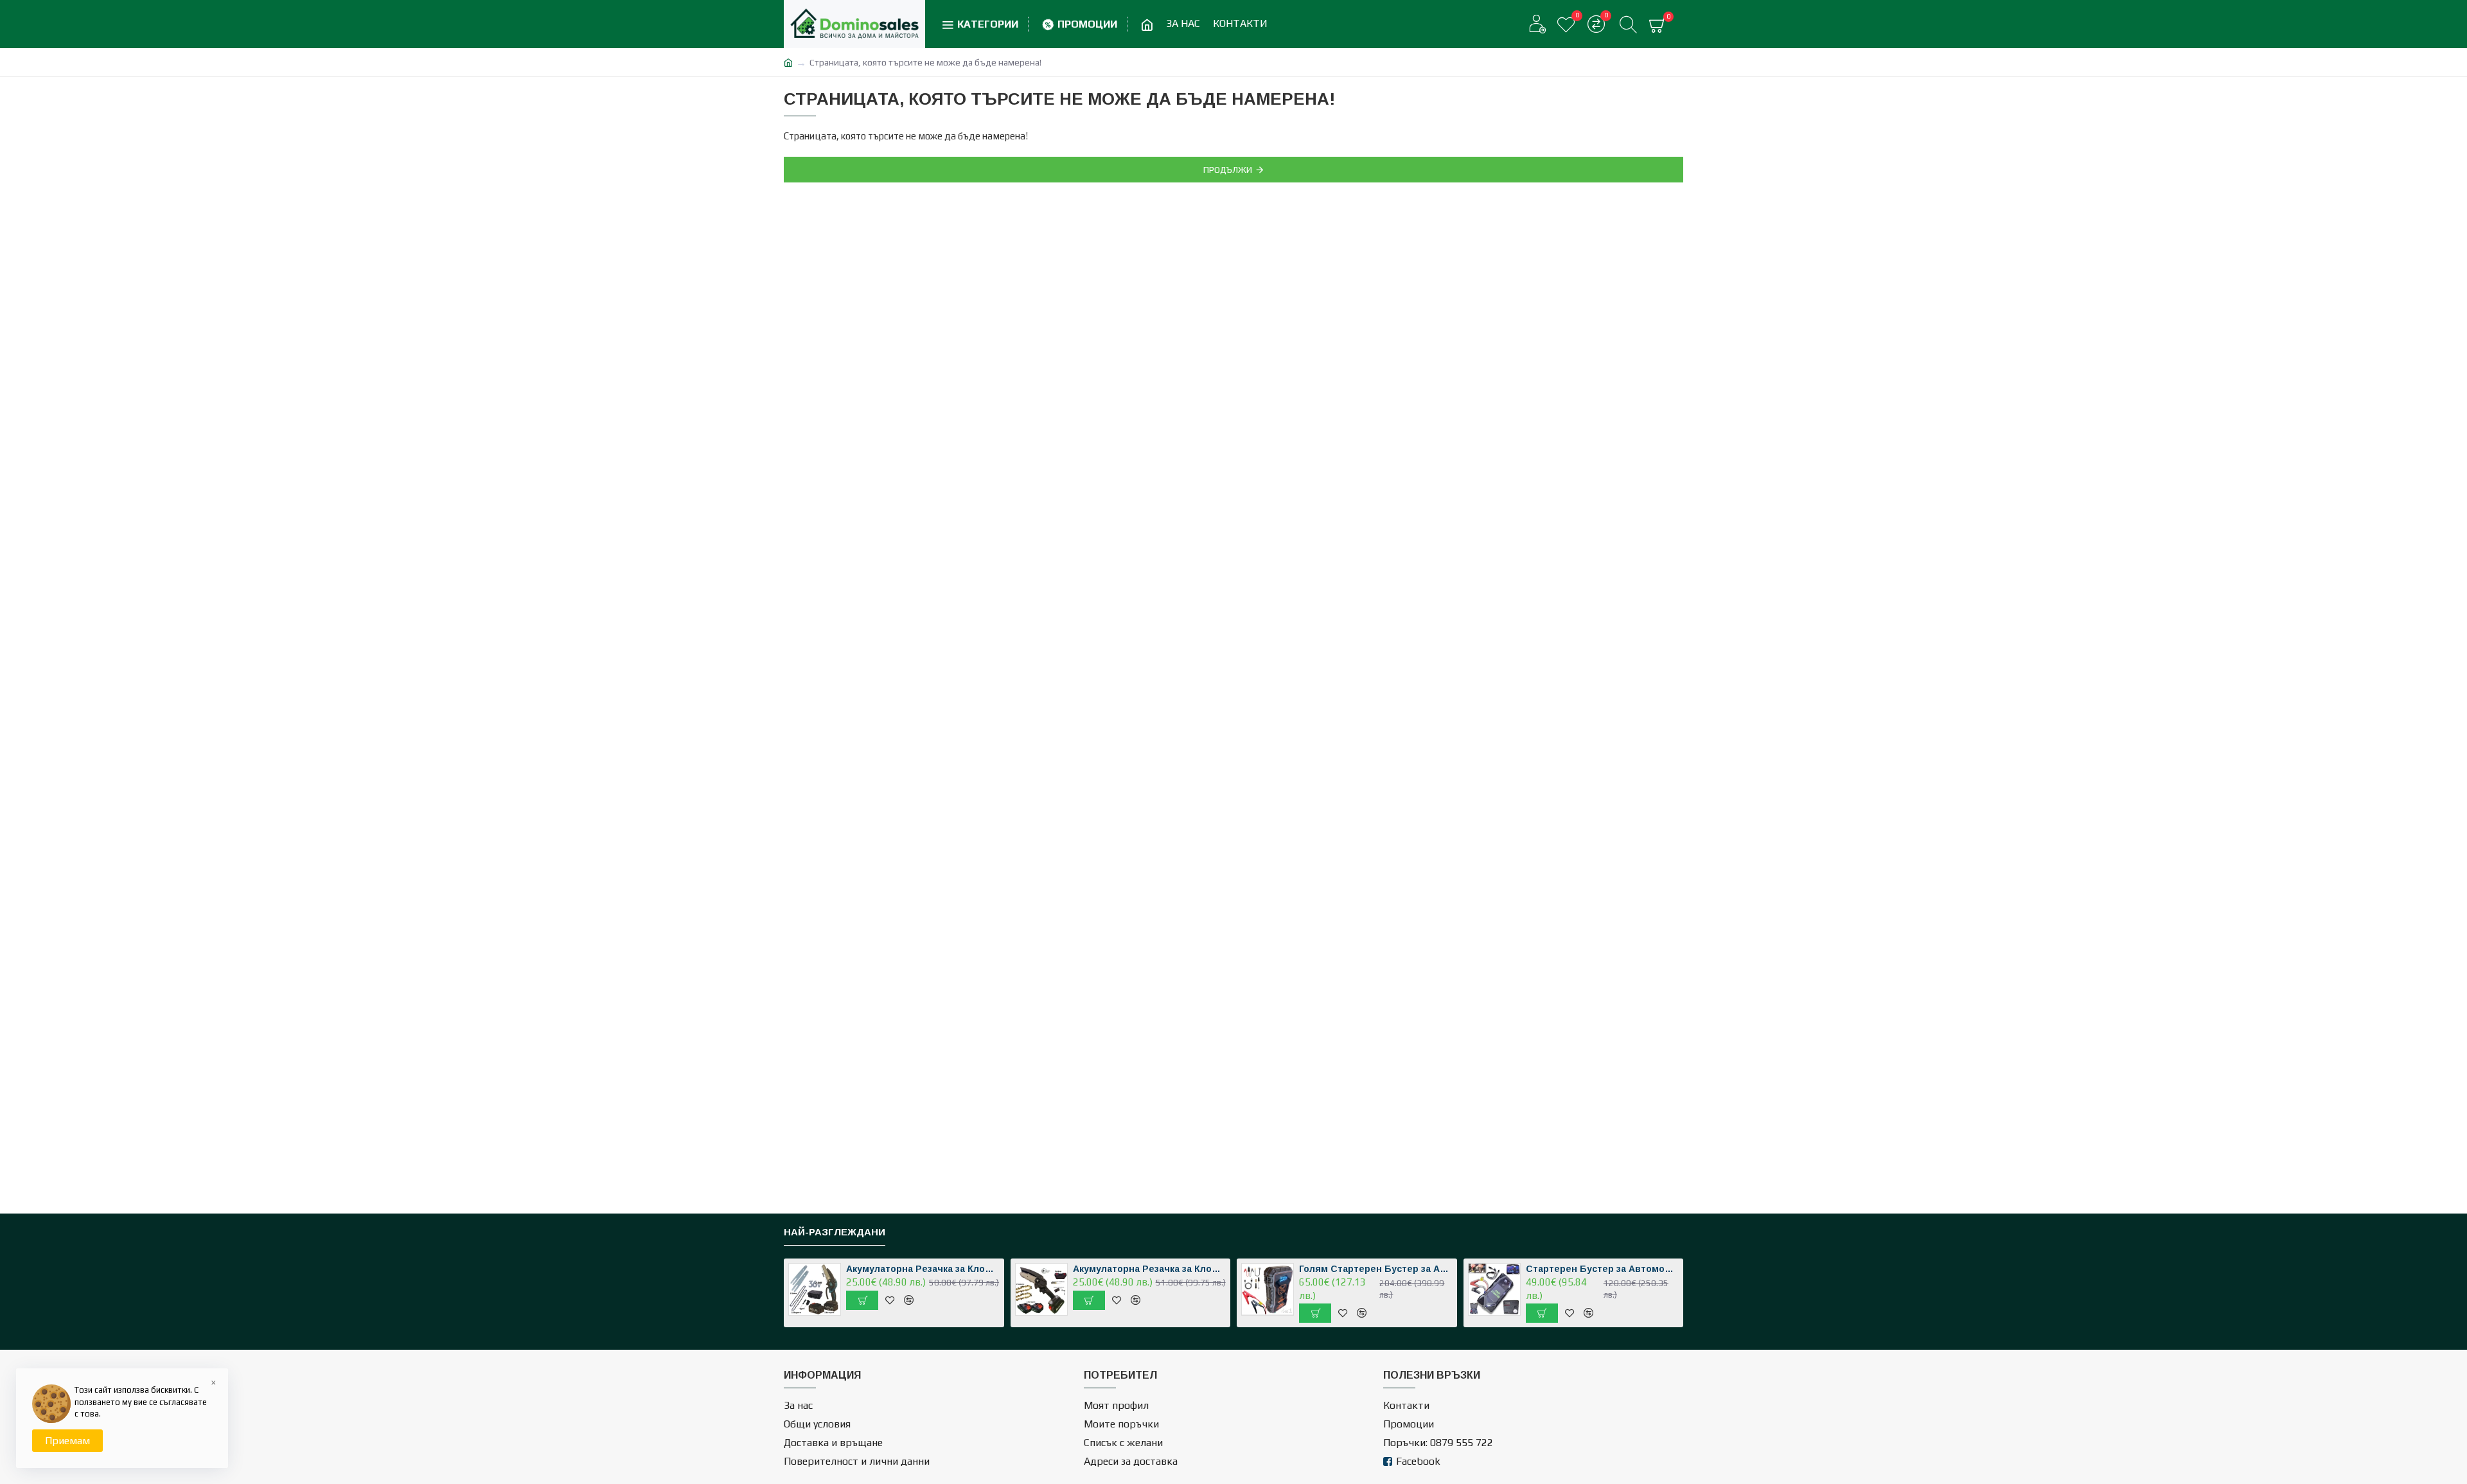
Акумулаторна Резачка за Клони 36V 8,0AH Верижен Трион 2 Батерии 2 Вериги (1149, 1269)
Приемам (67, 1441)
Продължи (1228, 170)
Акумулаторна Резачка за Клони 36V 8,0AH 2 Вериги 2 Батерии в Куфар (923, 1269)
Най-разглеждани (835, 1232)
